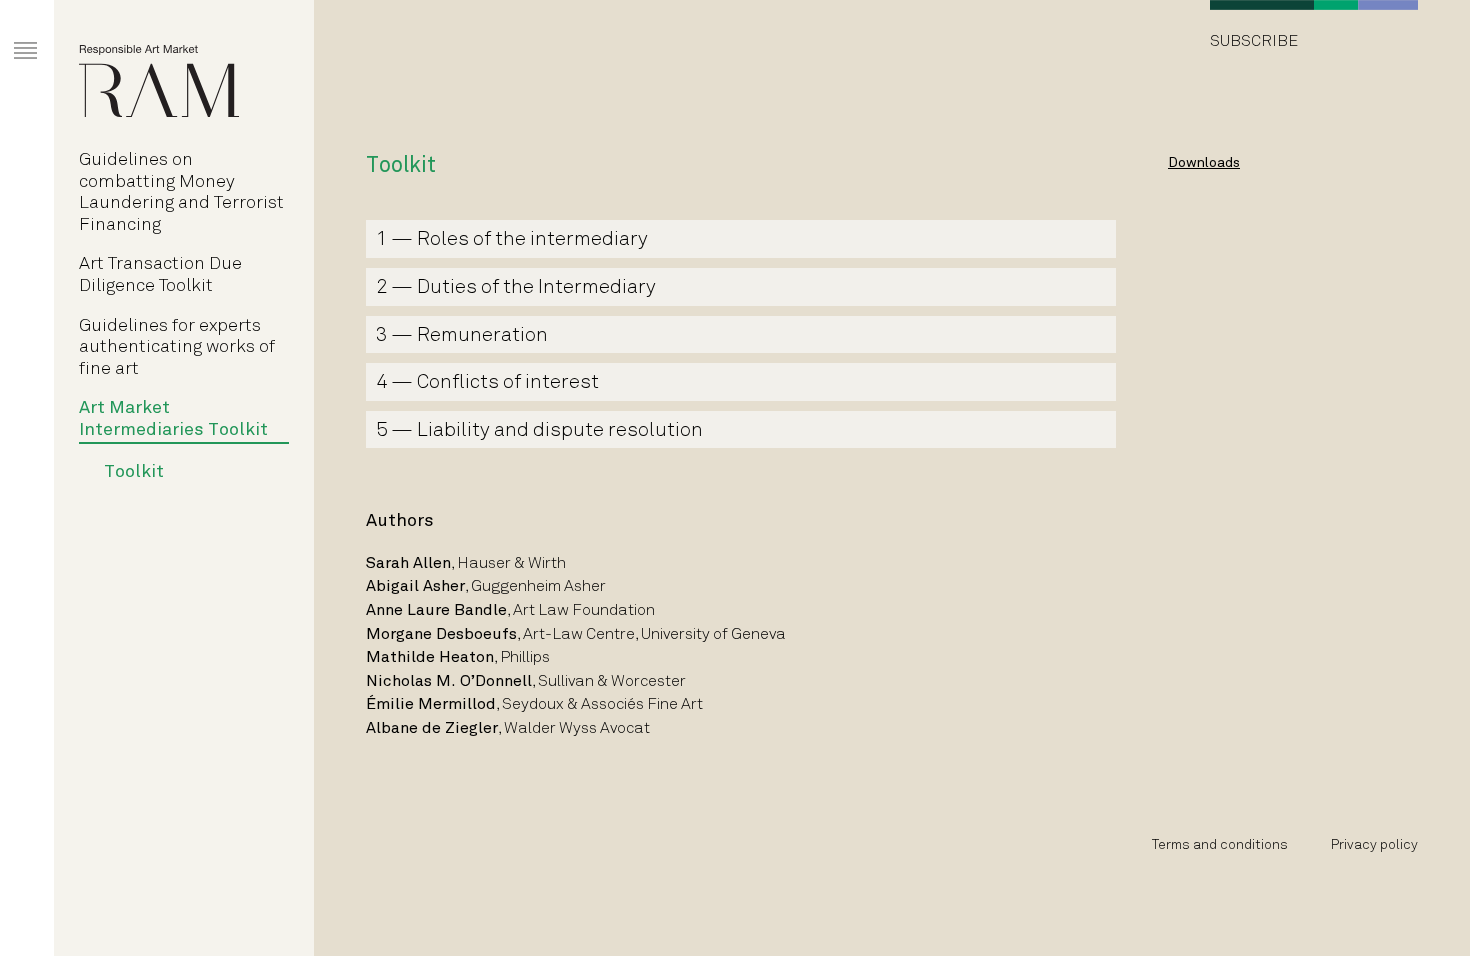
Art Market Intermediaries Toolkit (173, 419)
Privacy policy (1374, 845)
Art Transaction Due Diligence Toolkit (160, 275)
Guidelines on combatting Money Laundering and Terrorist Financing (181, 193)
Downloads (1204, 163)
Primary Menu (10, 31)
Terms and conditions (1220, 845)
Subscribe (1254, 41)
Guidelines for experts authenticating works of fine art (177, 348)
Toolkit (134, 472)
